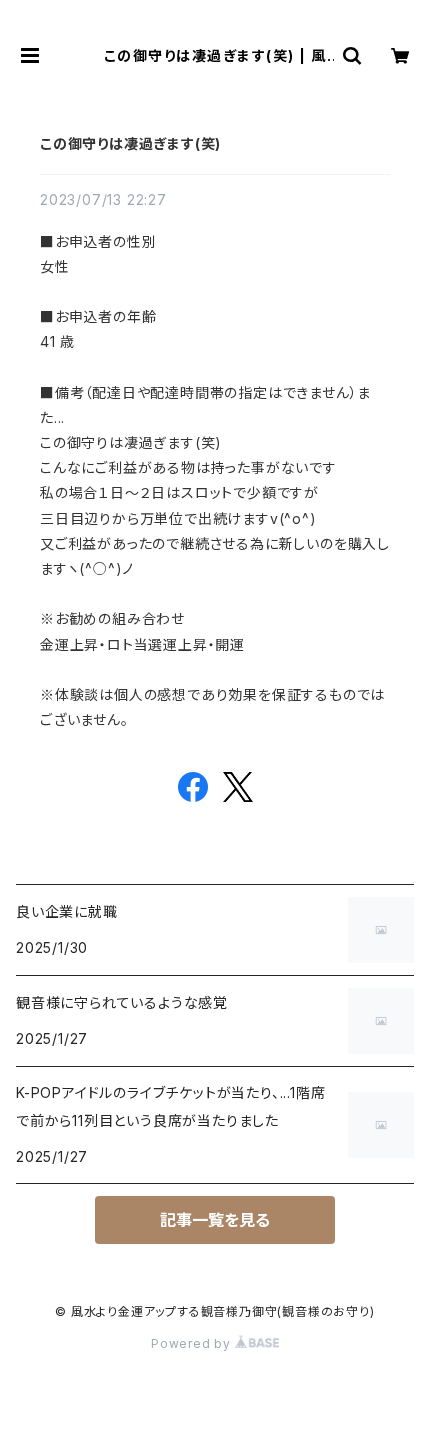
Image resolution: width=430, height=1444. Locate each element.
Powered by (193, 1343)
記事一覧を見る (215, 1220)
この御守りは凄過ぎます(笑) (130, 143)
